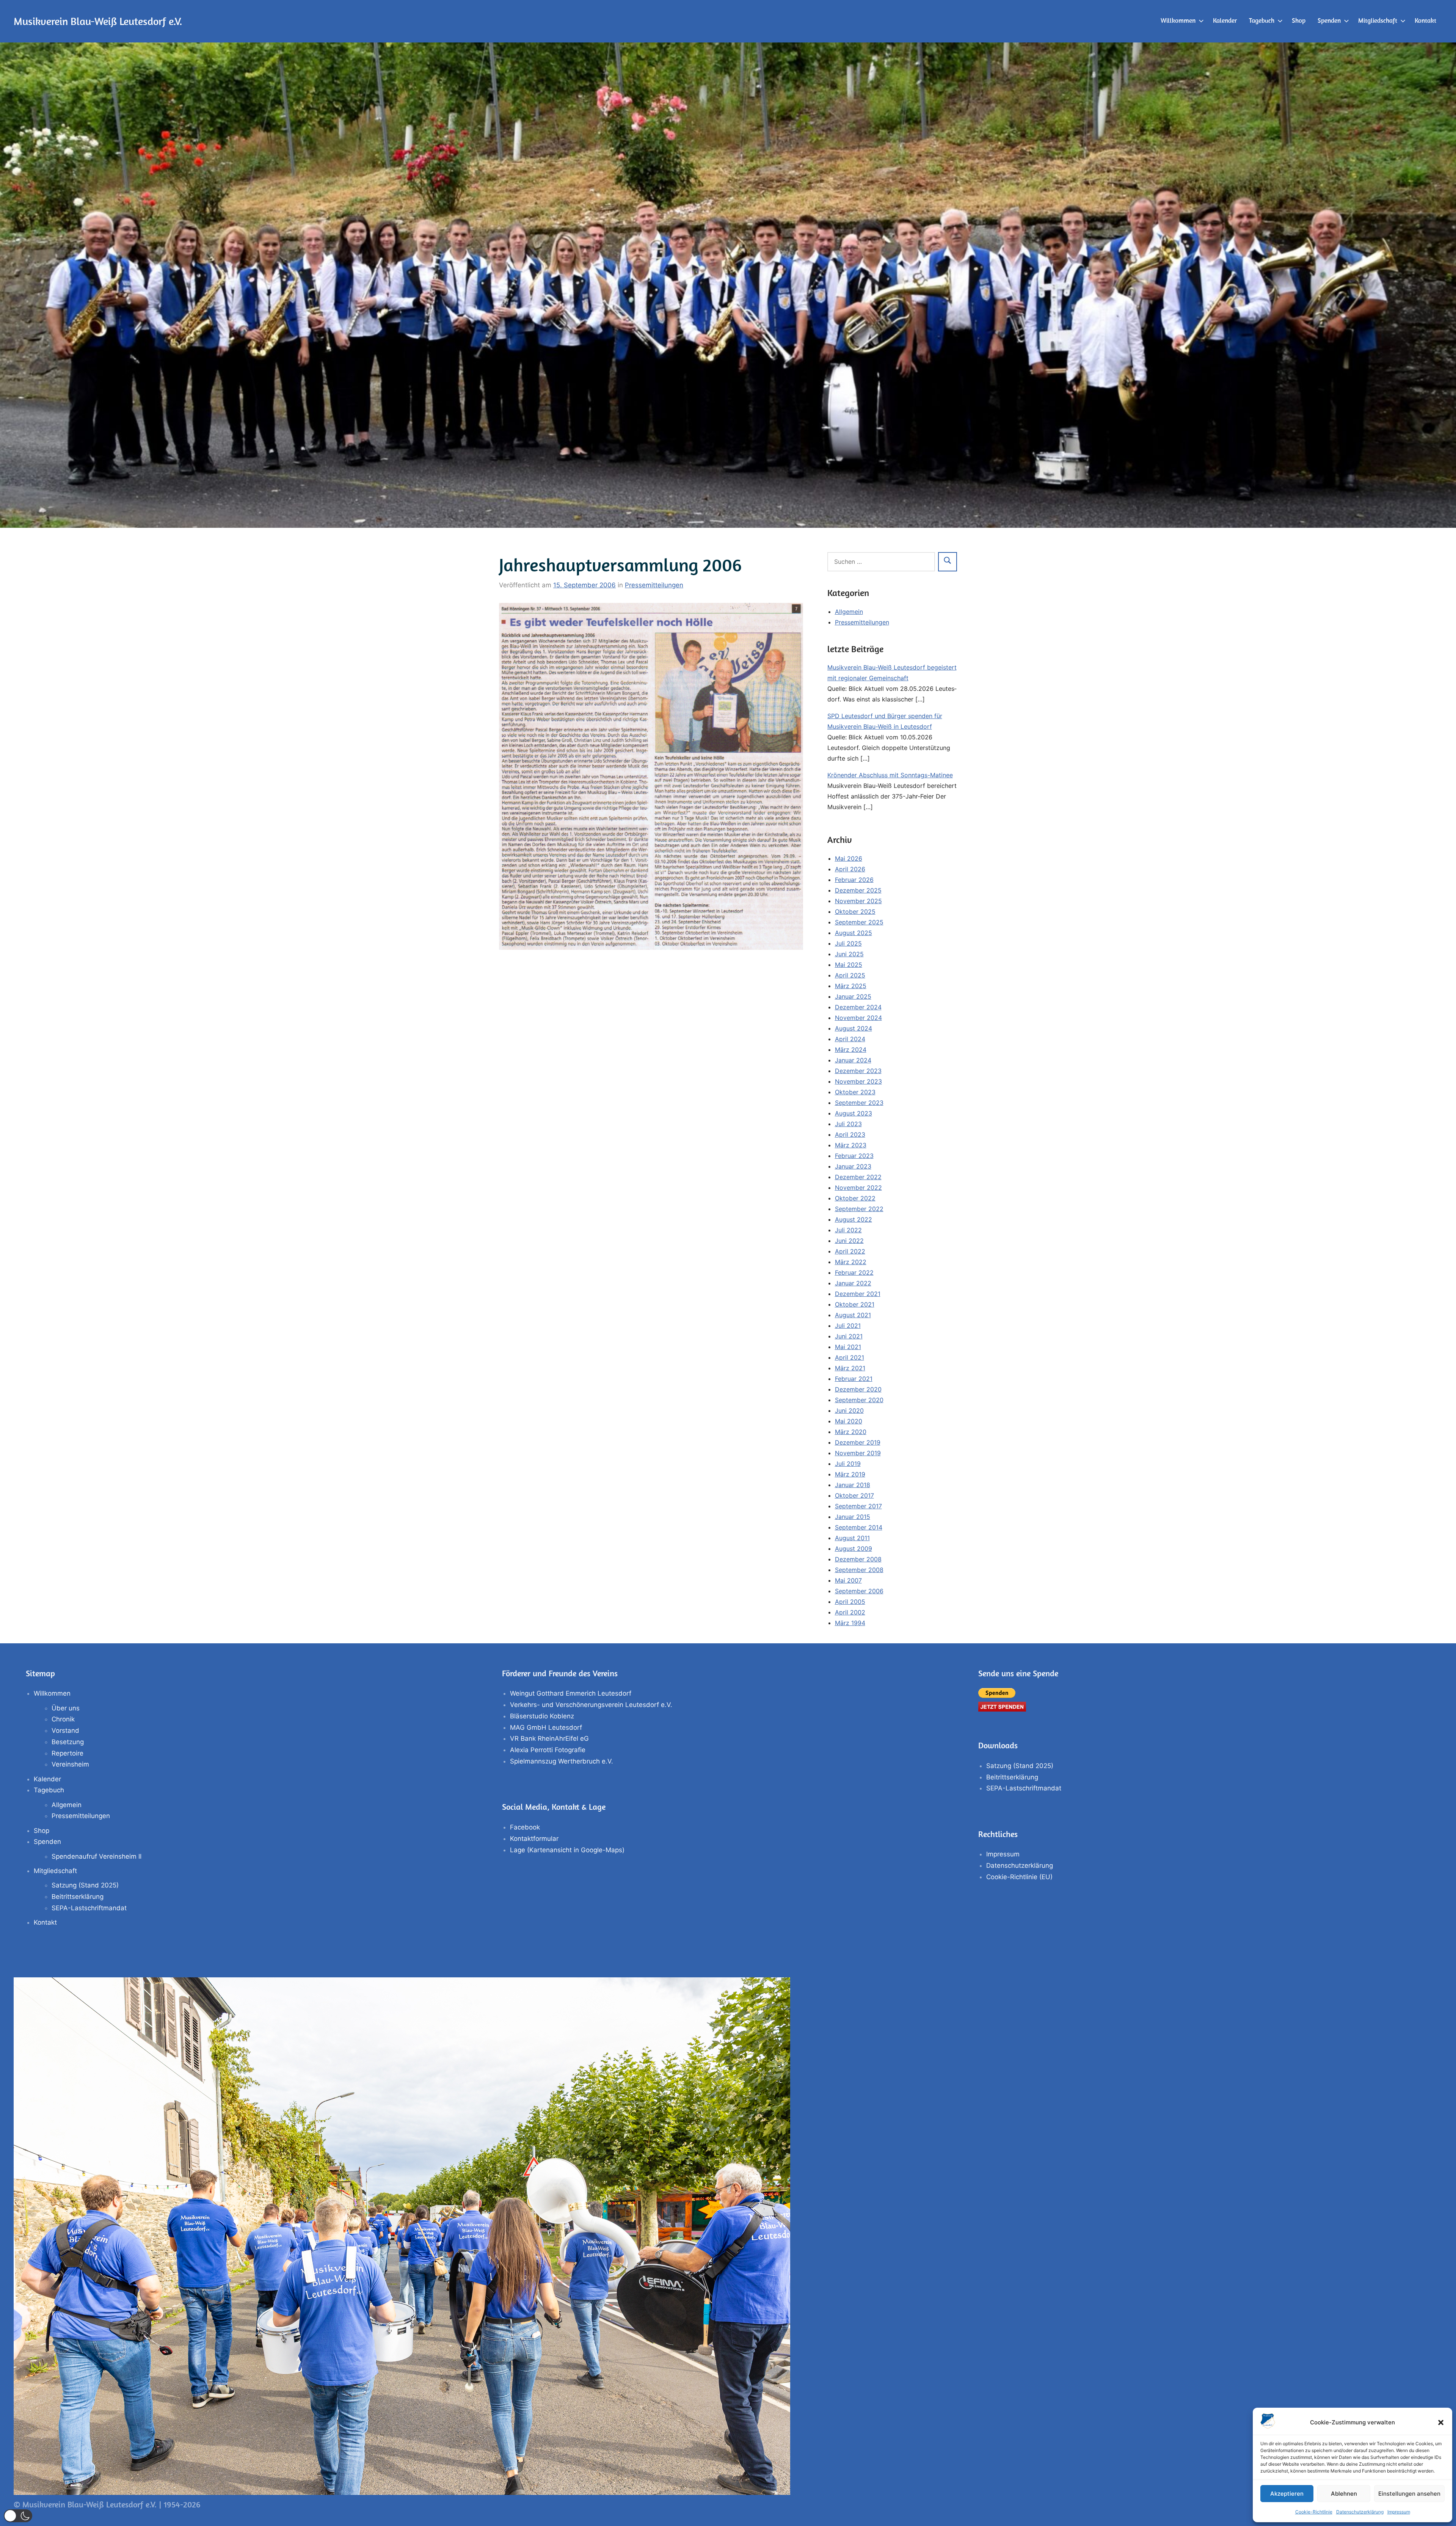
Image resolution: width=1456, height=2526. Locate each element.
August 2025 (854, 933)
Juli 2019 (848, 1464)
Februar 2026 (854, 880)
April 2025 (850, 975)
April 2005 (850, 1602)
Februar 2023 (854, 1156)
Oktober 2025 (855, 912)
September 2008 (859, 1570)
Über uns (66, 1708)
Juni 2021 (849, 1336)
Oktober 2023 (855, 1092)
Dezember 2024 (858, 1007)
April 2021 (850, 1357)
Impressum (1399, 2512)
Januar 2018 (853, 1485)
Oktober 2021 (855, 1304)
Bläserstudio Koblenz (542, 1716)
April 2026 (850, 869)
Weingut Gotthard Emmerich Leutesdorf (571, 1693)
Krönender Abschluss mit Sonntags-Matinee (890, 775)
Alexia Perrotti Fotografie (548, 1750)
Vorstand (65, 1731)
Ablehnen (1344, 2494)
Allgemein (849, 612)
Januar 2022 (853, 1283)
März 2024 (851, 1050)
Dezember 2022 (858, 1177)
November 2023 (858, 1081)
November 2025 (858, 901)
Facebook (525, 1827)
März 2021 (850, 1368)
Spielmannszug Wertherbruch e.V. (562, 1761)
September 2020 (859, 1400)
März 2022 (851, 1262)
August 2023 (854, 1113)
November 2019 (858, 1453)
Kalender (1225, 20)
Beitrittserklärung (78, 1897)
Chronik (63, 1719)
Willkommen (1178, 20)
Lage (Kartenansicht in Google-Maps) (567, 1850)
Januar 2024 (853, 1060)
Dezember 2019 (858, 1442)
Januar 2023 (853, 1166)
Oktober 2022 (855, 1198)
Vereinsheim (70, 1764)
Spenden (1329, 20)
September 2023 (859, 1103)
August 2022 (854, 1219)
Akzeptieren (1287, 2494)
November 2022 (858, 1188)
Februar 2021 (854, 1379)
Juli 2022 (848, 1230)
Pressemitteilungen (654, 585)
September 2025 (859, 922)
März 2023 (851, 1145)
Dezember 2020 (858, 1389)
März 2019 (850, 1474)
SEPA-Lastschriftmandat (89, 1908)
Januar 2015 (853, 1517)
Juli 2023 (848, 1124)
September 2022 (859, 1209)
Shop (1299, 20)
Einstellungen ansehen (1409, 2494)
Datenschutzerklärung (1360, 2512)
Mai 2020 (849, 1421)
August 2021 (853, 1315)
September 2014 (859, 1527)
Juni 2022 (849, 1241)
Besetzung (68, 1742)
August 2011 (852, 1538)
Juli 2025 (848, 943)
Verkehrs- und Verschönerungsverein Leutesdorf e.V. (591, 1705)
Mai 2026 (849, 858)
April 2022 (850, 1251)
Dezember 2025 (858, 890)
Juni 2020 (849, 1410)
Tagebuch (1262, 20)
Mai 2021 (848, 1347)
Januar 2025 (853, 996)
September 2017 (858, 1506)
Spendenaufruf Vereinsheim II (96, 1856)
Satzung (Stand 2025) (85, 1885)
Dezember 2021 (858, 1294)
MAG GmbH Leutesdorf (546, 1727)
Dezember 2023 (858, 1071)
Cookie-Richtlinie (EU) (1019, 1877)
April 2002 (850, 1612)
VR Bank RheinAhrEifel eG (549, 1738)
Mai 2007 (848, 1580)
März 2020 (851, 1432)
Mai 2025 (849, 965)
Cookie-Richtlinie (1314, 2512)
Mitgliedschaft (1378, 20)
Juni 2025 (849, 954)
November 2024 (858, 1018)
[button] (1441, 2422)
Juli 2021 (848, 1326)
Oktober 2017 (854, 1495)
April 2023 (850, 1134)
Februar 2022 (854, 1272)
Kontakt (1425, 20)
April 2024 (850, 1039)
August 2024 (854, 1028)
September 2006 (859, 1591)
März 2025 (851, 986)
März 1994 (850, 1623)
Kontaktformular (534, 1839)
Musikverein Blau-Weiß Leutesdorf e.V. (98, 21)
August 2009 (854, 1549)
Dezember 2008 (858, 1559)
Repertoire (67, 1753)
